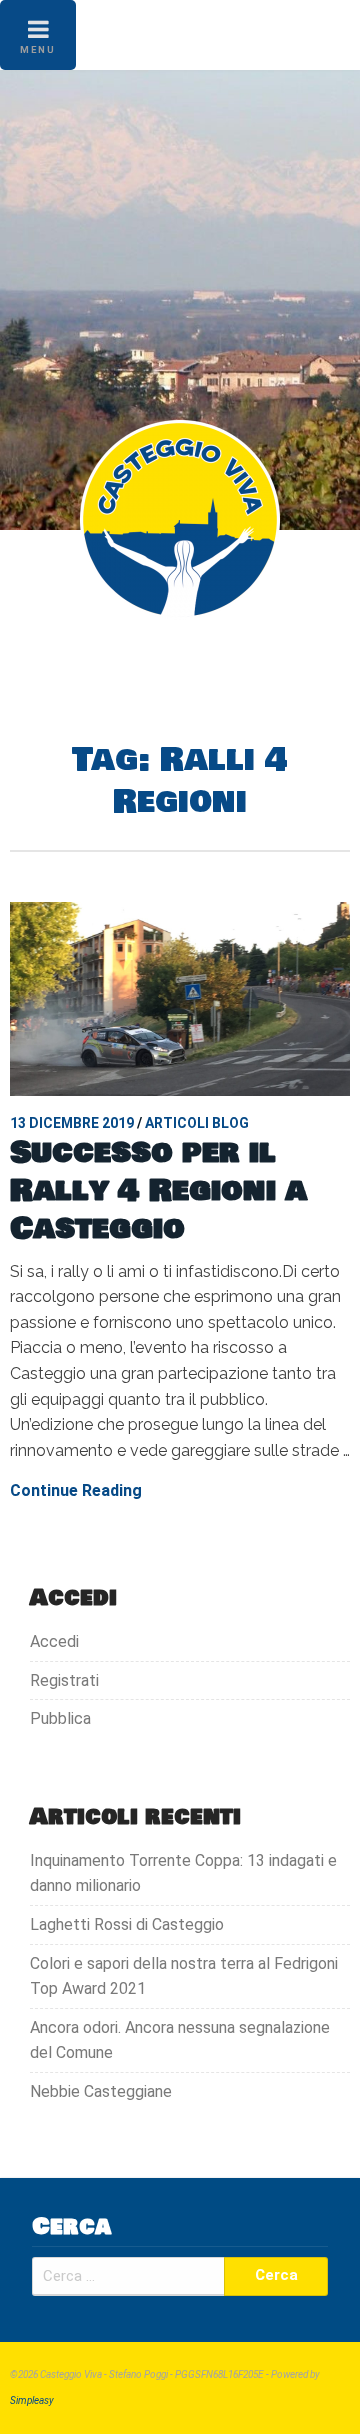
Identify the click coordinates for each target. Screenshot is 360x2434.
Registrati (64, 1680)
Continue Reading (76, 1490)
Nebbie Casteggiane (101, 2091)
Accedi (54, 1641)
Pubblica (60, 1718)
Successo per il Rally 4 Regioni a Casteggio (158, 1191)
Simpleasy (32, 2400)
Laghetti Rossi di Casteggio (127, 1924)
